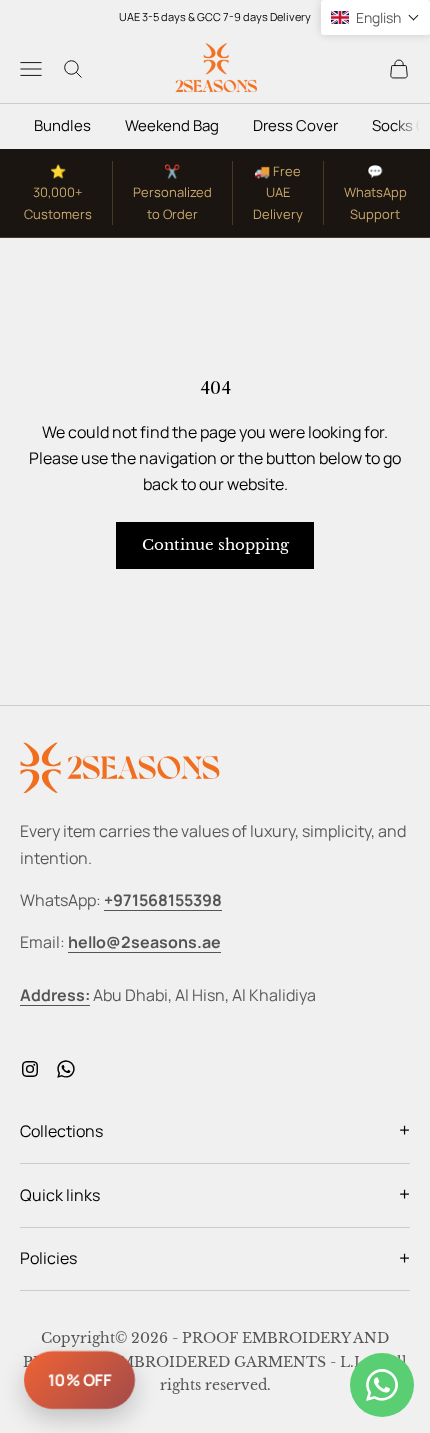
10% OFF (79, 1380)
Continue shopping (215, 544)
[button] (375, 17)
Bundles (62, 125)
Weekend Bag (172, 125)
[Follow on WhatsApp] (66, 1069)
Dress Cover (295, 125)
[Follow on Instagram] (30, 1069)
